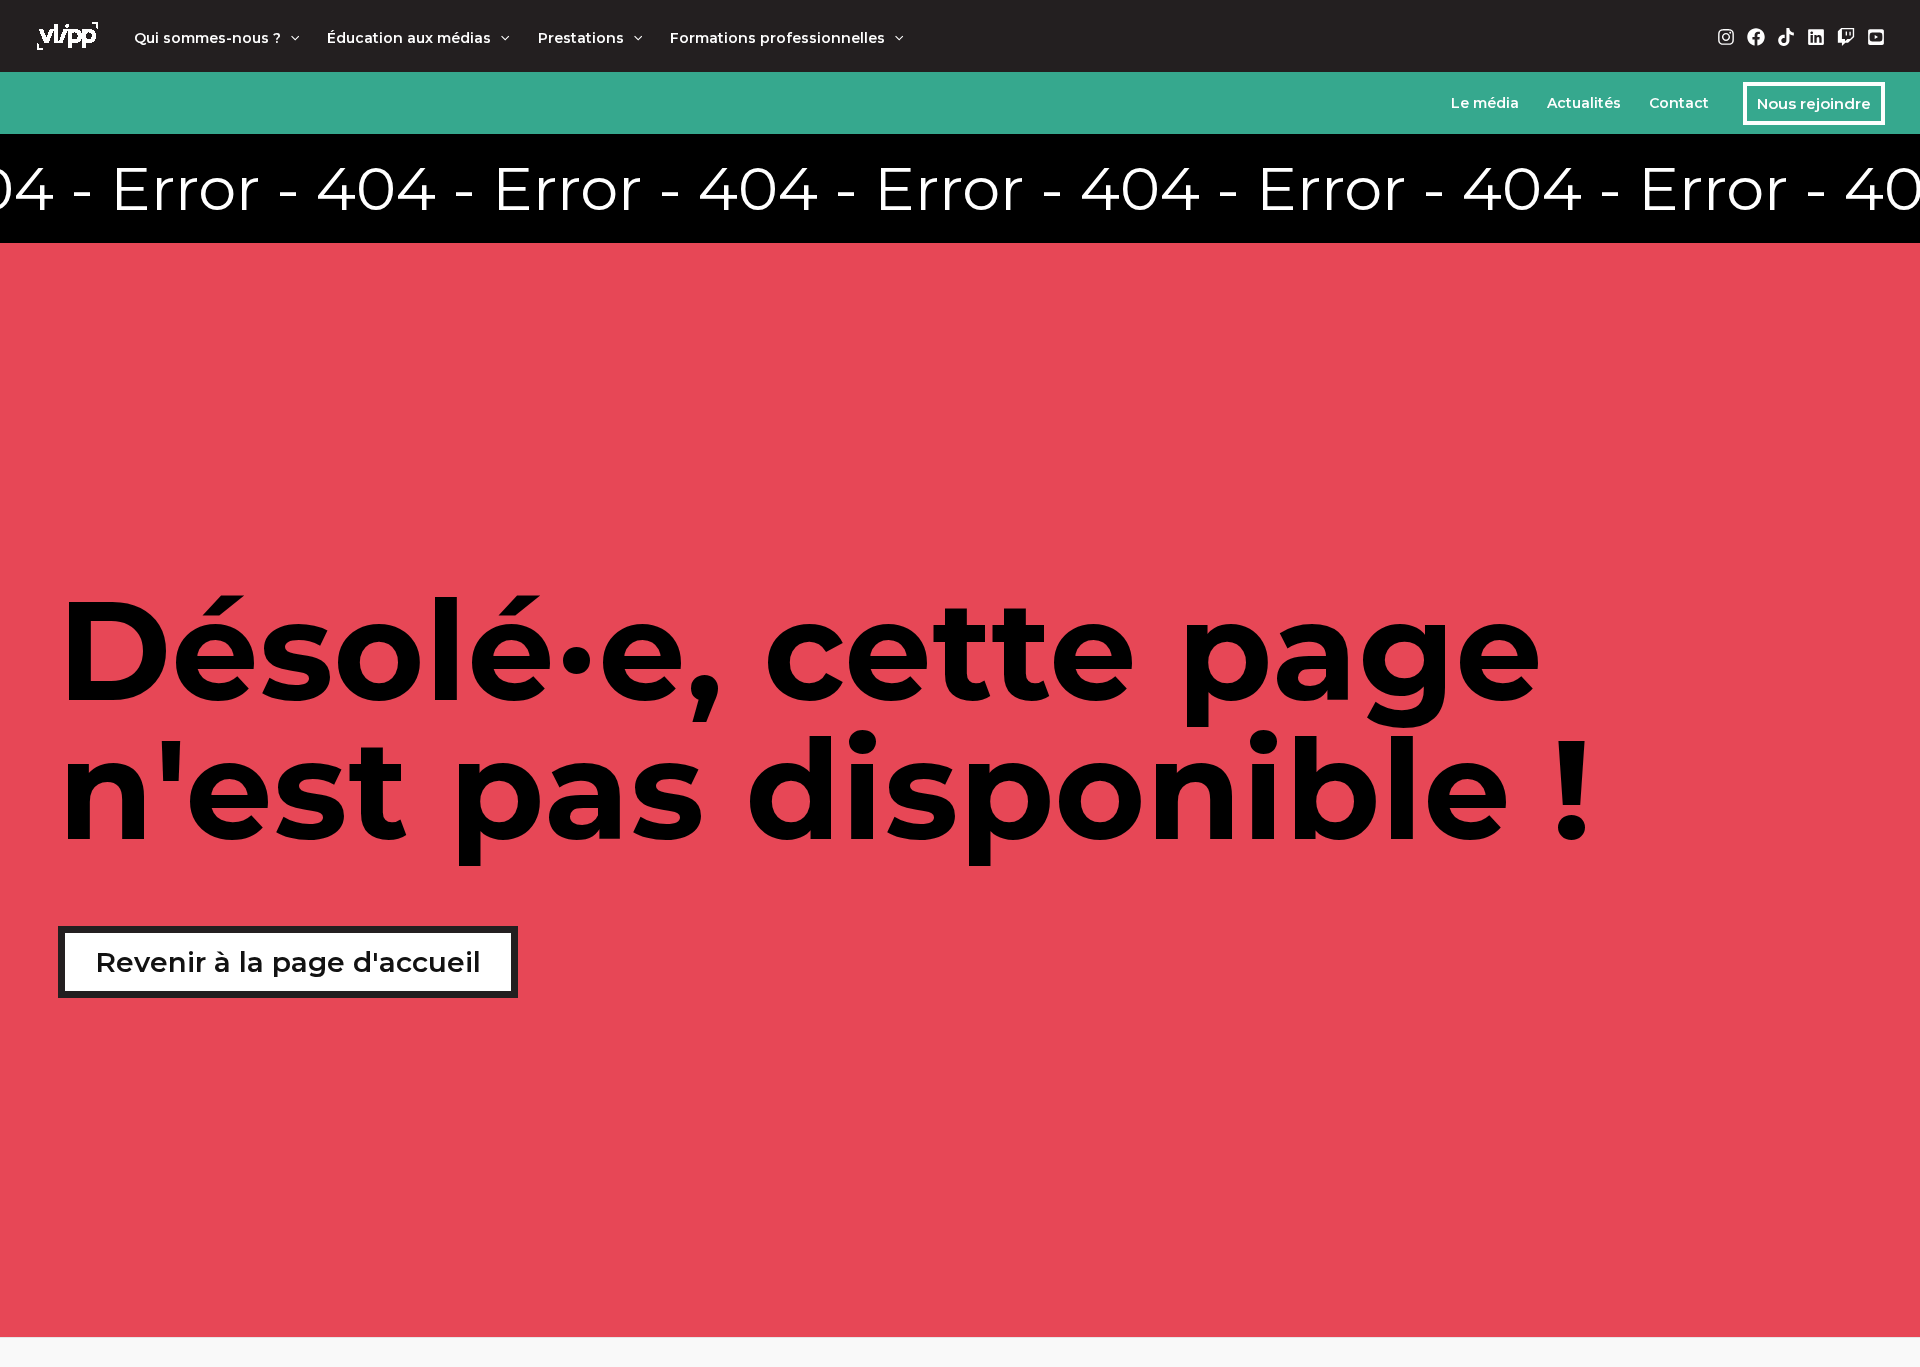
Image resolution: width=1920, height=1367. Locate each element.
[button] (290, 38)
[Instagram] (1726, 37)
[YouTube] (1876, 37)
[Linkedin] (1816, 37)
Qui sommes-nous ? (207, 38)
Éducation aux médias (409, 38)
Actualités (1584, 103)
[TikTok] (1786, 37)
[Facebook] (1756, 37)
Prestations (581, 38)
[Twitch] (1846, 37)
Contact (1679, 103)
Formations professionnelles (777, 38)
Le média (1485, 103)
